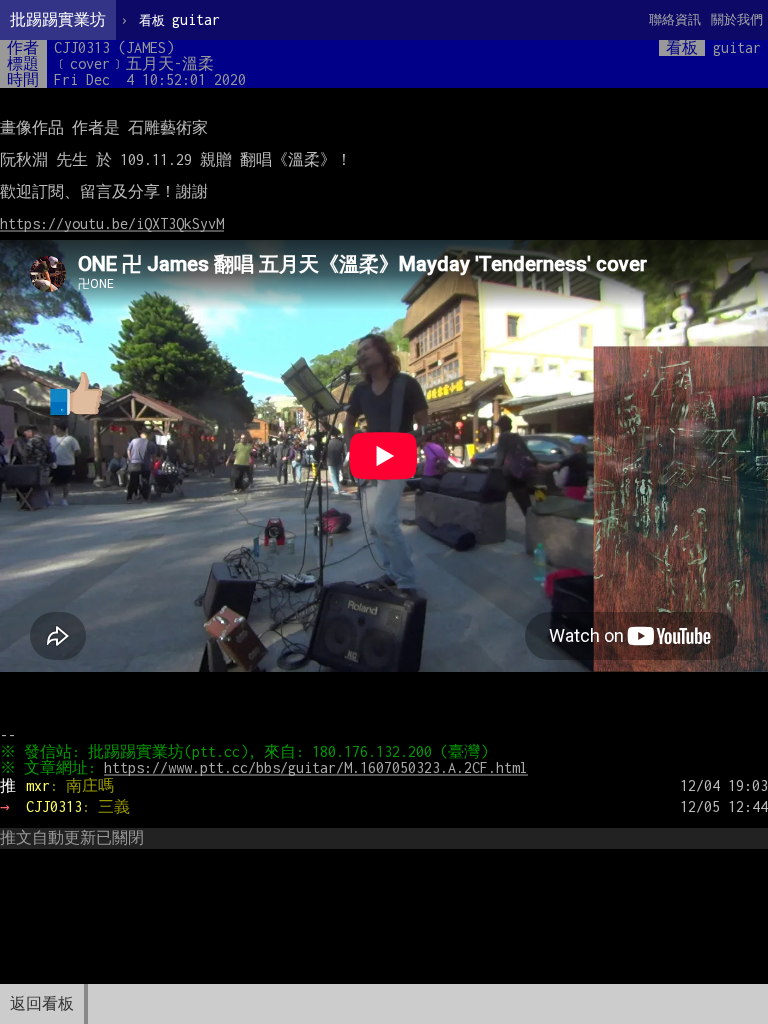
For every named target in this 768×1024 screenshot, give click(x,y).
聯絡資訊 (675, 19)
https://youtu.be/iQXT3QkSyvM (112, 223)
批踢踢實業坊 (58, 19)
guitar (179, 19)
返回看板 (42, 1003)
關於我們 (737, 19)
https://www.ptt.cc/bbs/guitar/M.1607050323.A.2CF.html (316, 767)
